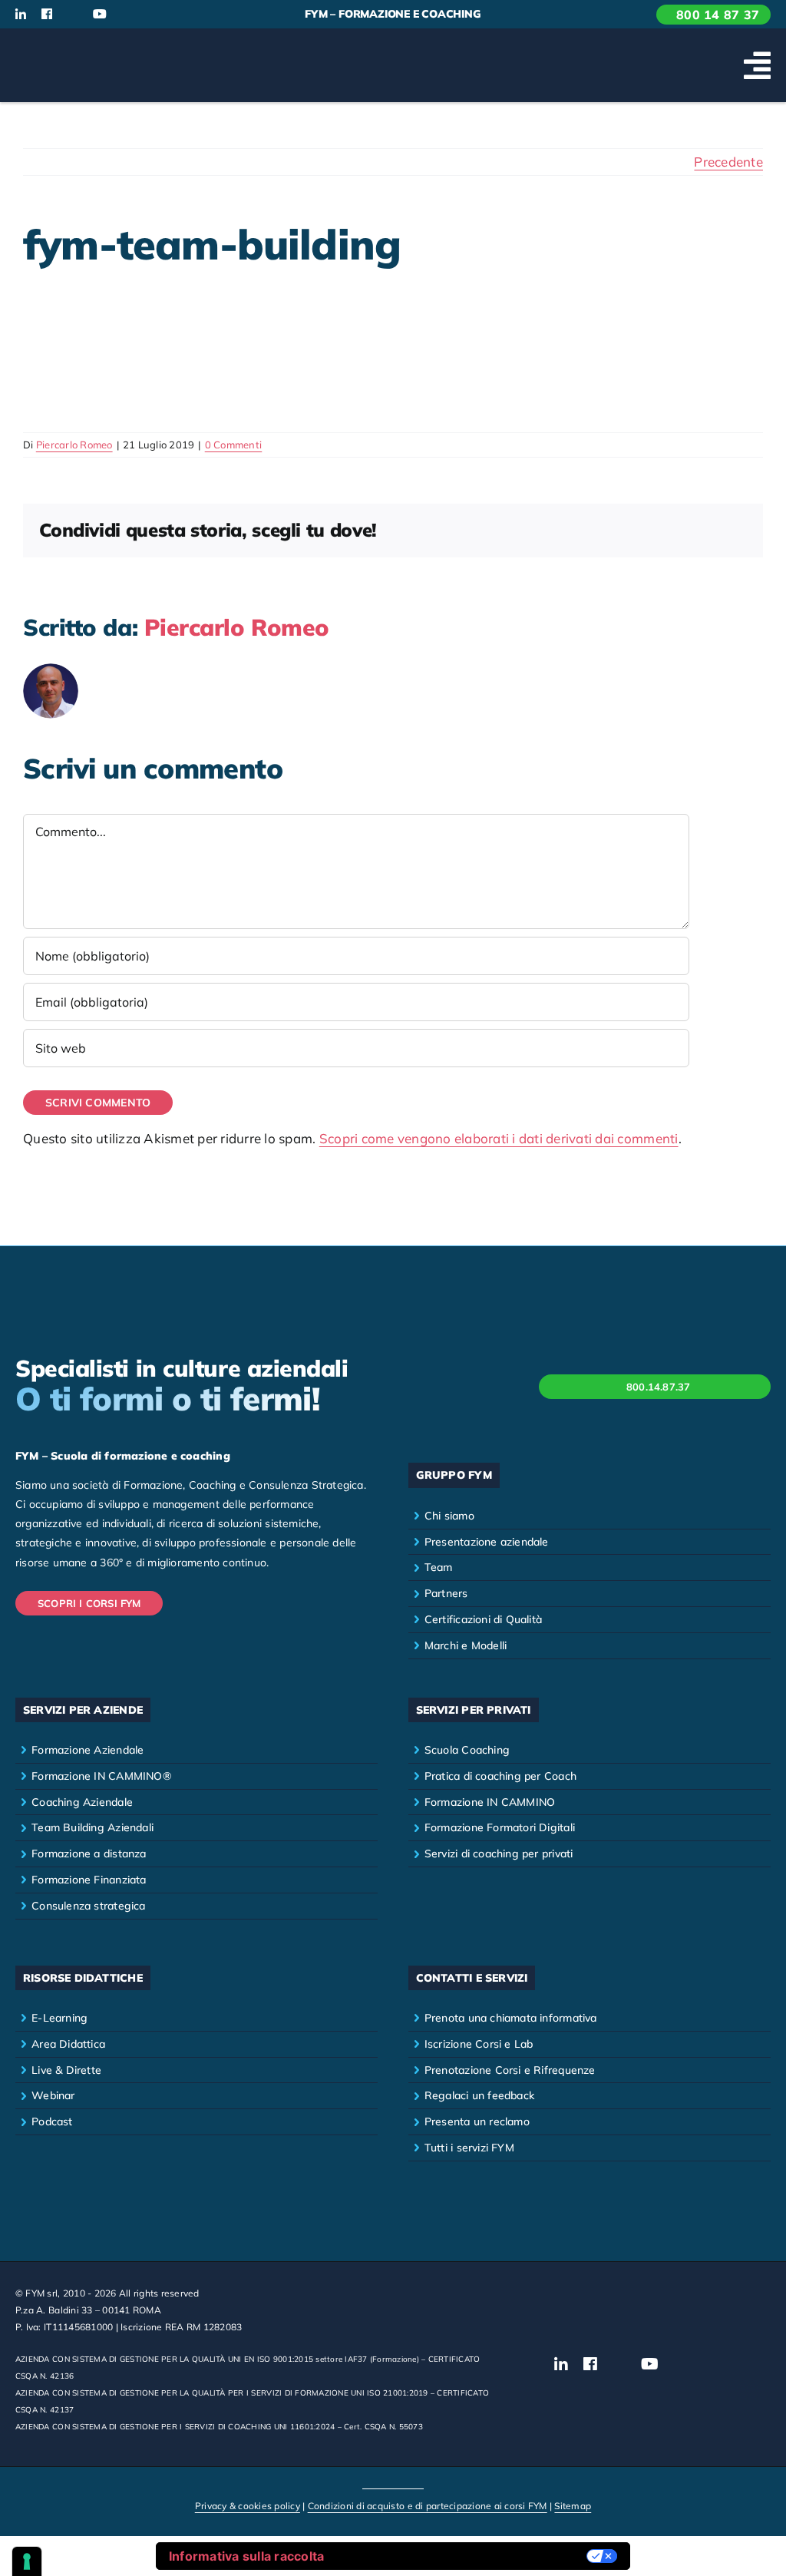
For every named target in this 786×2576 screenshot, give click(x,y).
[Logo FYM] (73, 46)
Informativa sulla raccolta (247, 2556)
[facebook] (47, 14)
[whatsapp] (151, 15)
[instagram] (73, 15)
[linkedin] (21, 14)
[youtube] (100, 14)
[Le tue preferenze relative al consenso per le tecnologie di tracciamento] (27, 2561)
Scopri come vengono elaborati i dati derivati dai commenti (499, 1138)
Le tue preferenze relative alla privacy (463, 2556)
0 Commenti (234, 445)
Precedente (728, 162)
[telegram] (177, 15)
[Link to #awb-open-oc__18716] (757, 65)
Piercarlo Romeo (74, 445)
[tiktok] (127, 15)
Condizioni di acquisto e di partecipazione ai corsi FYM (428, 2506)
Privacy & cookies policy (248, 2506)
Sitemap (573, 2506)
